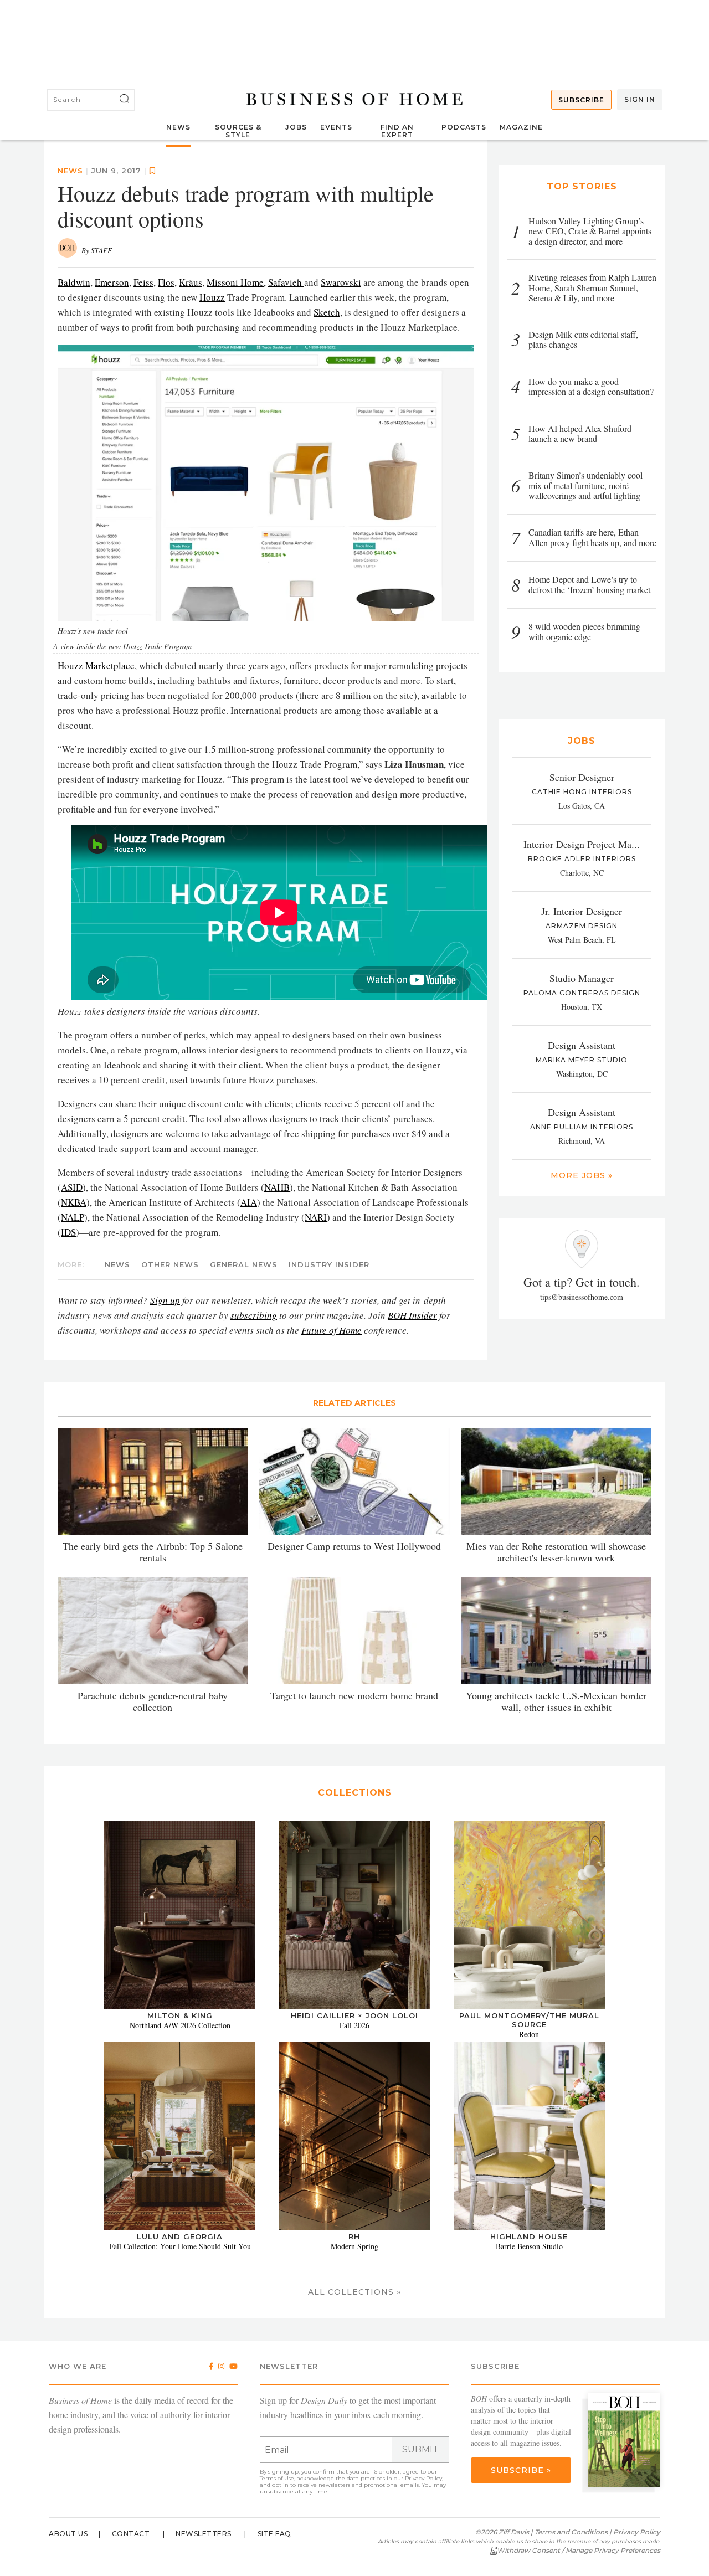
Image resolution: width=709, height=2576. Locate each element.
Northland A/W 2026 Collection (180, 2025)
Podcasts (464, 127)
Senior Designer (582, 777)
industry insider (329, 1264)
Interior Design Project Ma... (582, 844)
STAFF (101, 250)
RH (354, 2236)
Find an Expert (397, 131)
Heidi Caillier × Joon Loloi (354, 2015)
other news (170, 1264)
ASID (72, 1187)
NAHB (277, 1187)
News (178, 127)
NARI (316, 1217)
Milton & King (180, 2015)
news (70, 171)
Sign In (640, 99)
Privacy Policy (423, 2478)
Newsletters (204, 2534)
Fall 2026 (354, 2025)
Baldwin (74, 282)
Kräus (191, 282)
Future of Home (332, 1330)
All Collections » (354, 2292)
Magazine (521, 127)
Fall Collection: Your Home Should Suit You (180, 2246)
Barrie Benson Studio (529, 2246)
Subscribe (581, 100)
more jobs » (582, 1175)
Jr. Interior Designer (582, 911)
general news (244, 1264)
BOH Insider (412, 1315)
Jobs (296, 127)
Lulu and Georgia (180, 2236)
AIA (249, 1202)
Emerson (112, 282)
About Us (68, 2534)
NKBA (74, 1202)
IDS (68, 1232)
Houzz (212, 297)
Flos (166, 282)
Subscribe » (521, 2470)
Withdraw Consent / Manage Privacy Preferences (579, 2550)
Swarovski (341, 282)
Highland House (529, 2236)
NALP (73, 1217)
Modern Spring (354, 2246)
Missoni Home (235, 282)
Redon (529, 2034)
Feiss (143, 282)
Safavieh (286, 282)
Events (336, 127)
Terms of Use (277, 2478)
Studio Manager (582, 978)
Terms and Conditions (571, 2532)
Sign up (165, 1300)
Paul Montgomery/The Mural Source (529, 2020)
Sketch (327, 312)
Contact (131, 2534)
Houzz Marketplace (96, 665)
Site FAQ (274, 2534)
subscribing (254, 1315)
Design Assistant (582, 1045)
